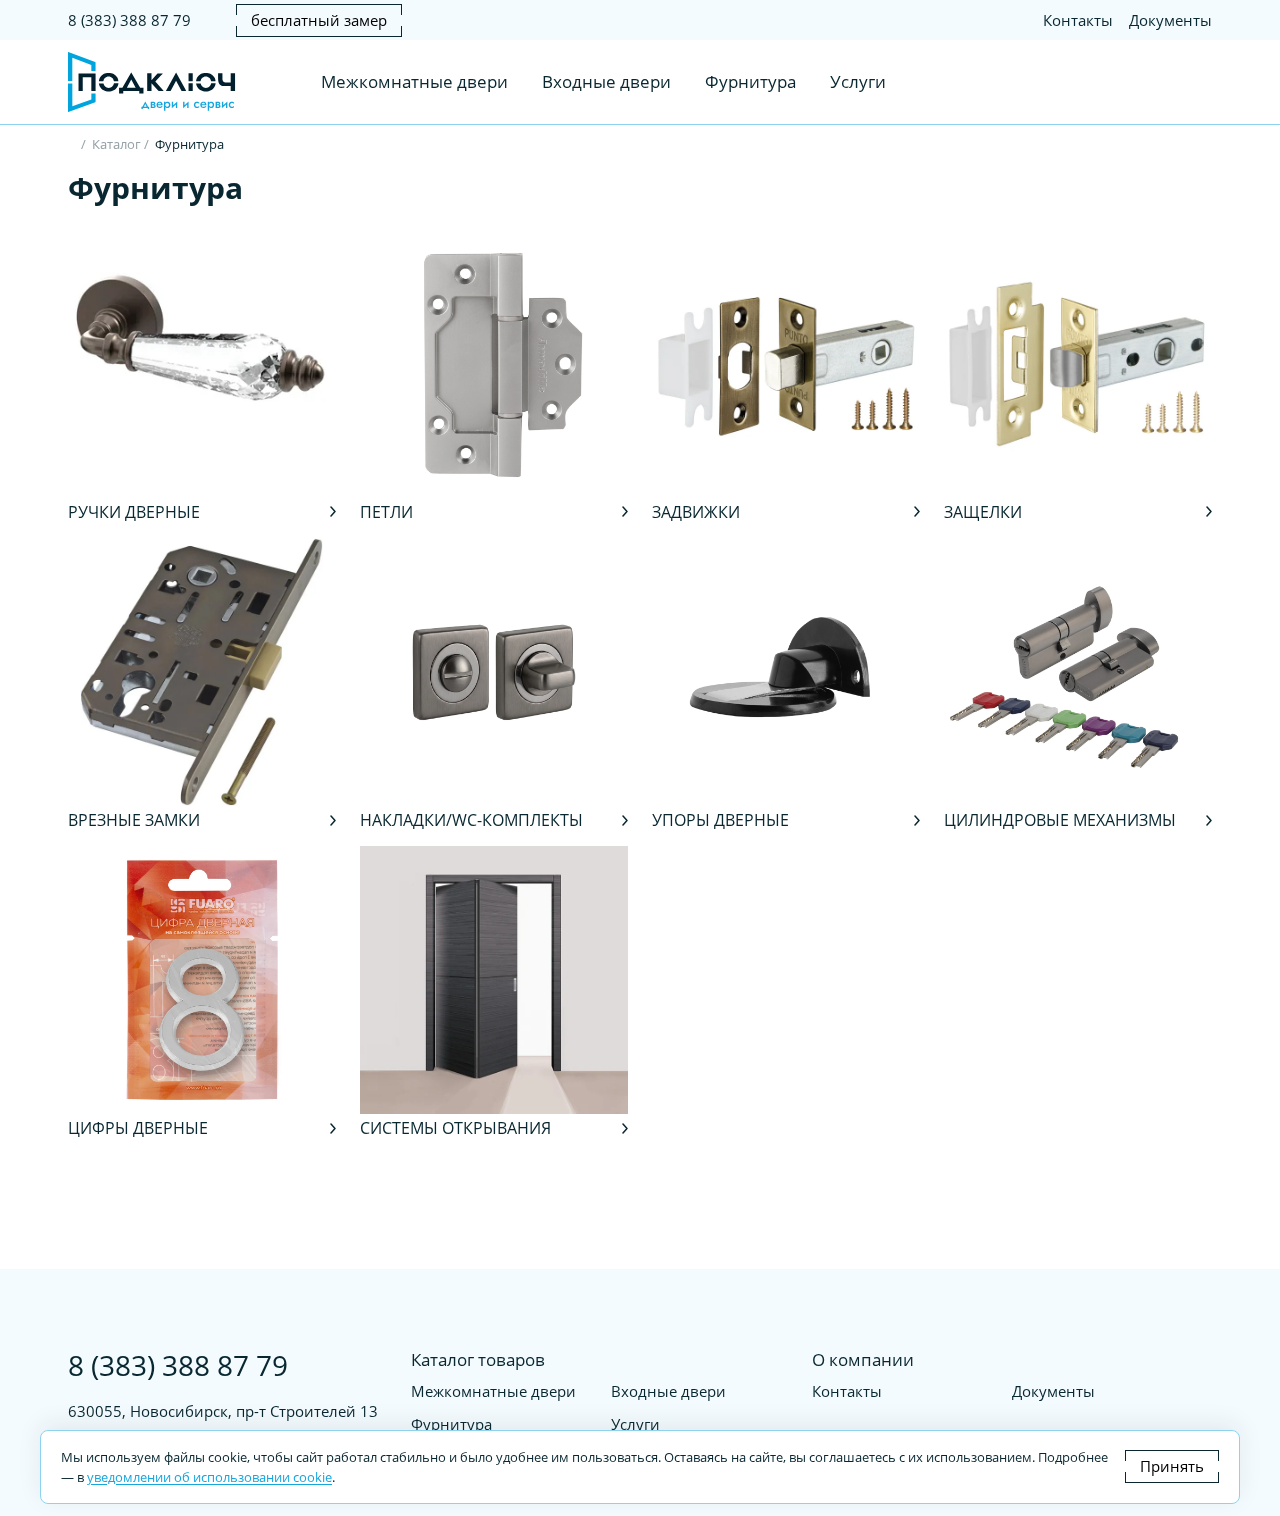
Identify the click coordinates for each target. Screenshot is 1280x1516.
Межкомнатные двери (414, 82)
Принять (1172, 1466)
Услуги (858, 82)
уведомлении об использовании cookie (209, 1477)
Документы (1170, 20)
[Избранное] (1160, 82)
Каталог (116, 144)
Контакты (1078, 20)
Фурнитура (750, 82)
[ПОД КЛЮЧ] (73, 146)
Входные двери (606, 82)
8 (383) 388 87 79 (129, 20)
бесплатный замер (319, 20)
